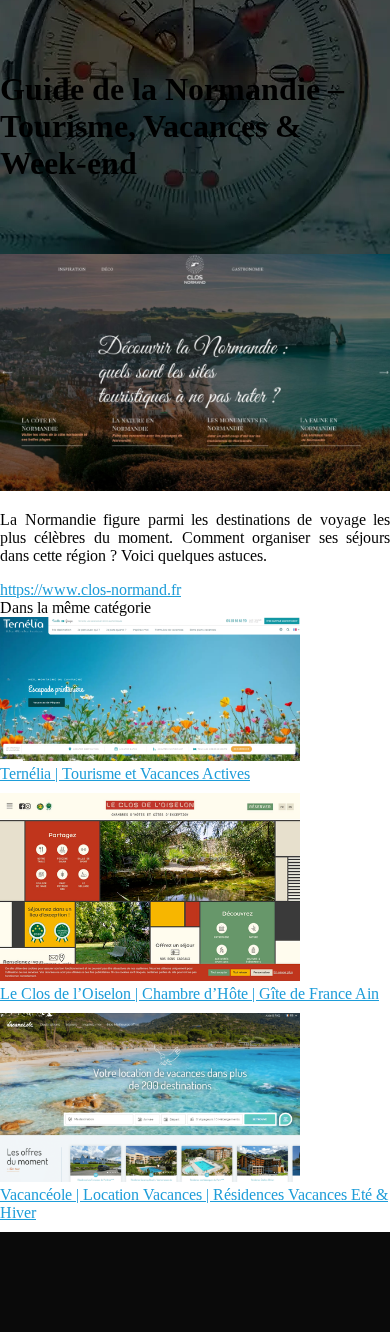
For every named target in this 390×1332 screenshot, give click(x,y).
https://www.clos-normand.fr (90, 589)
